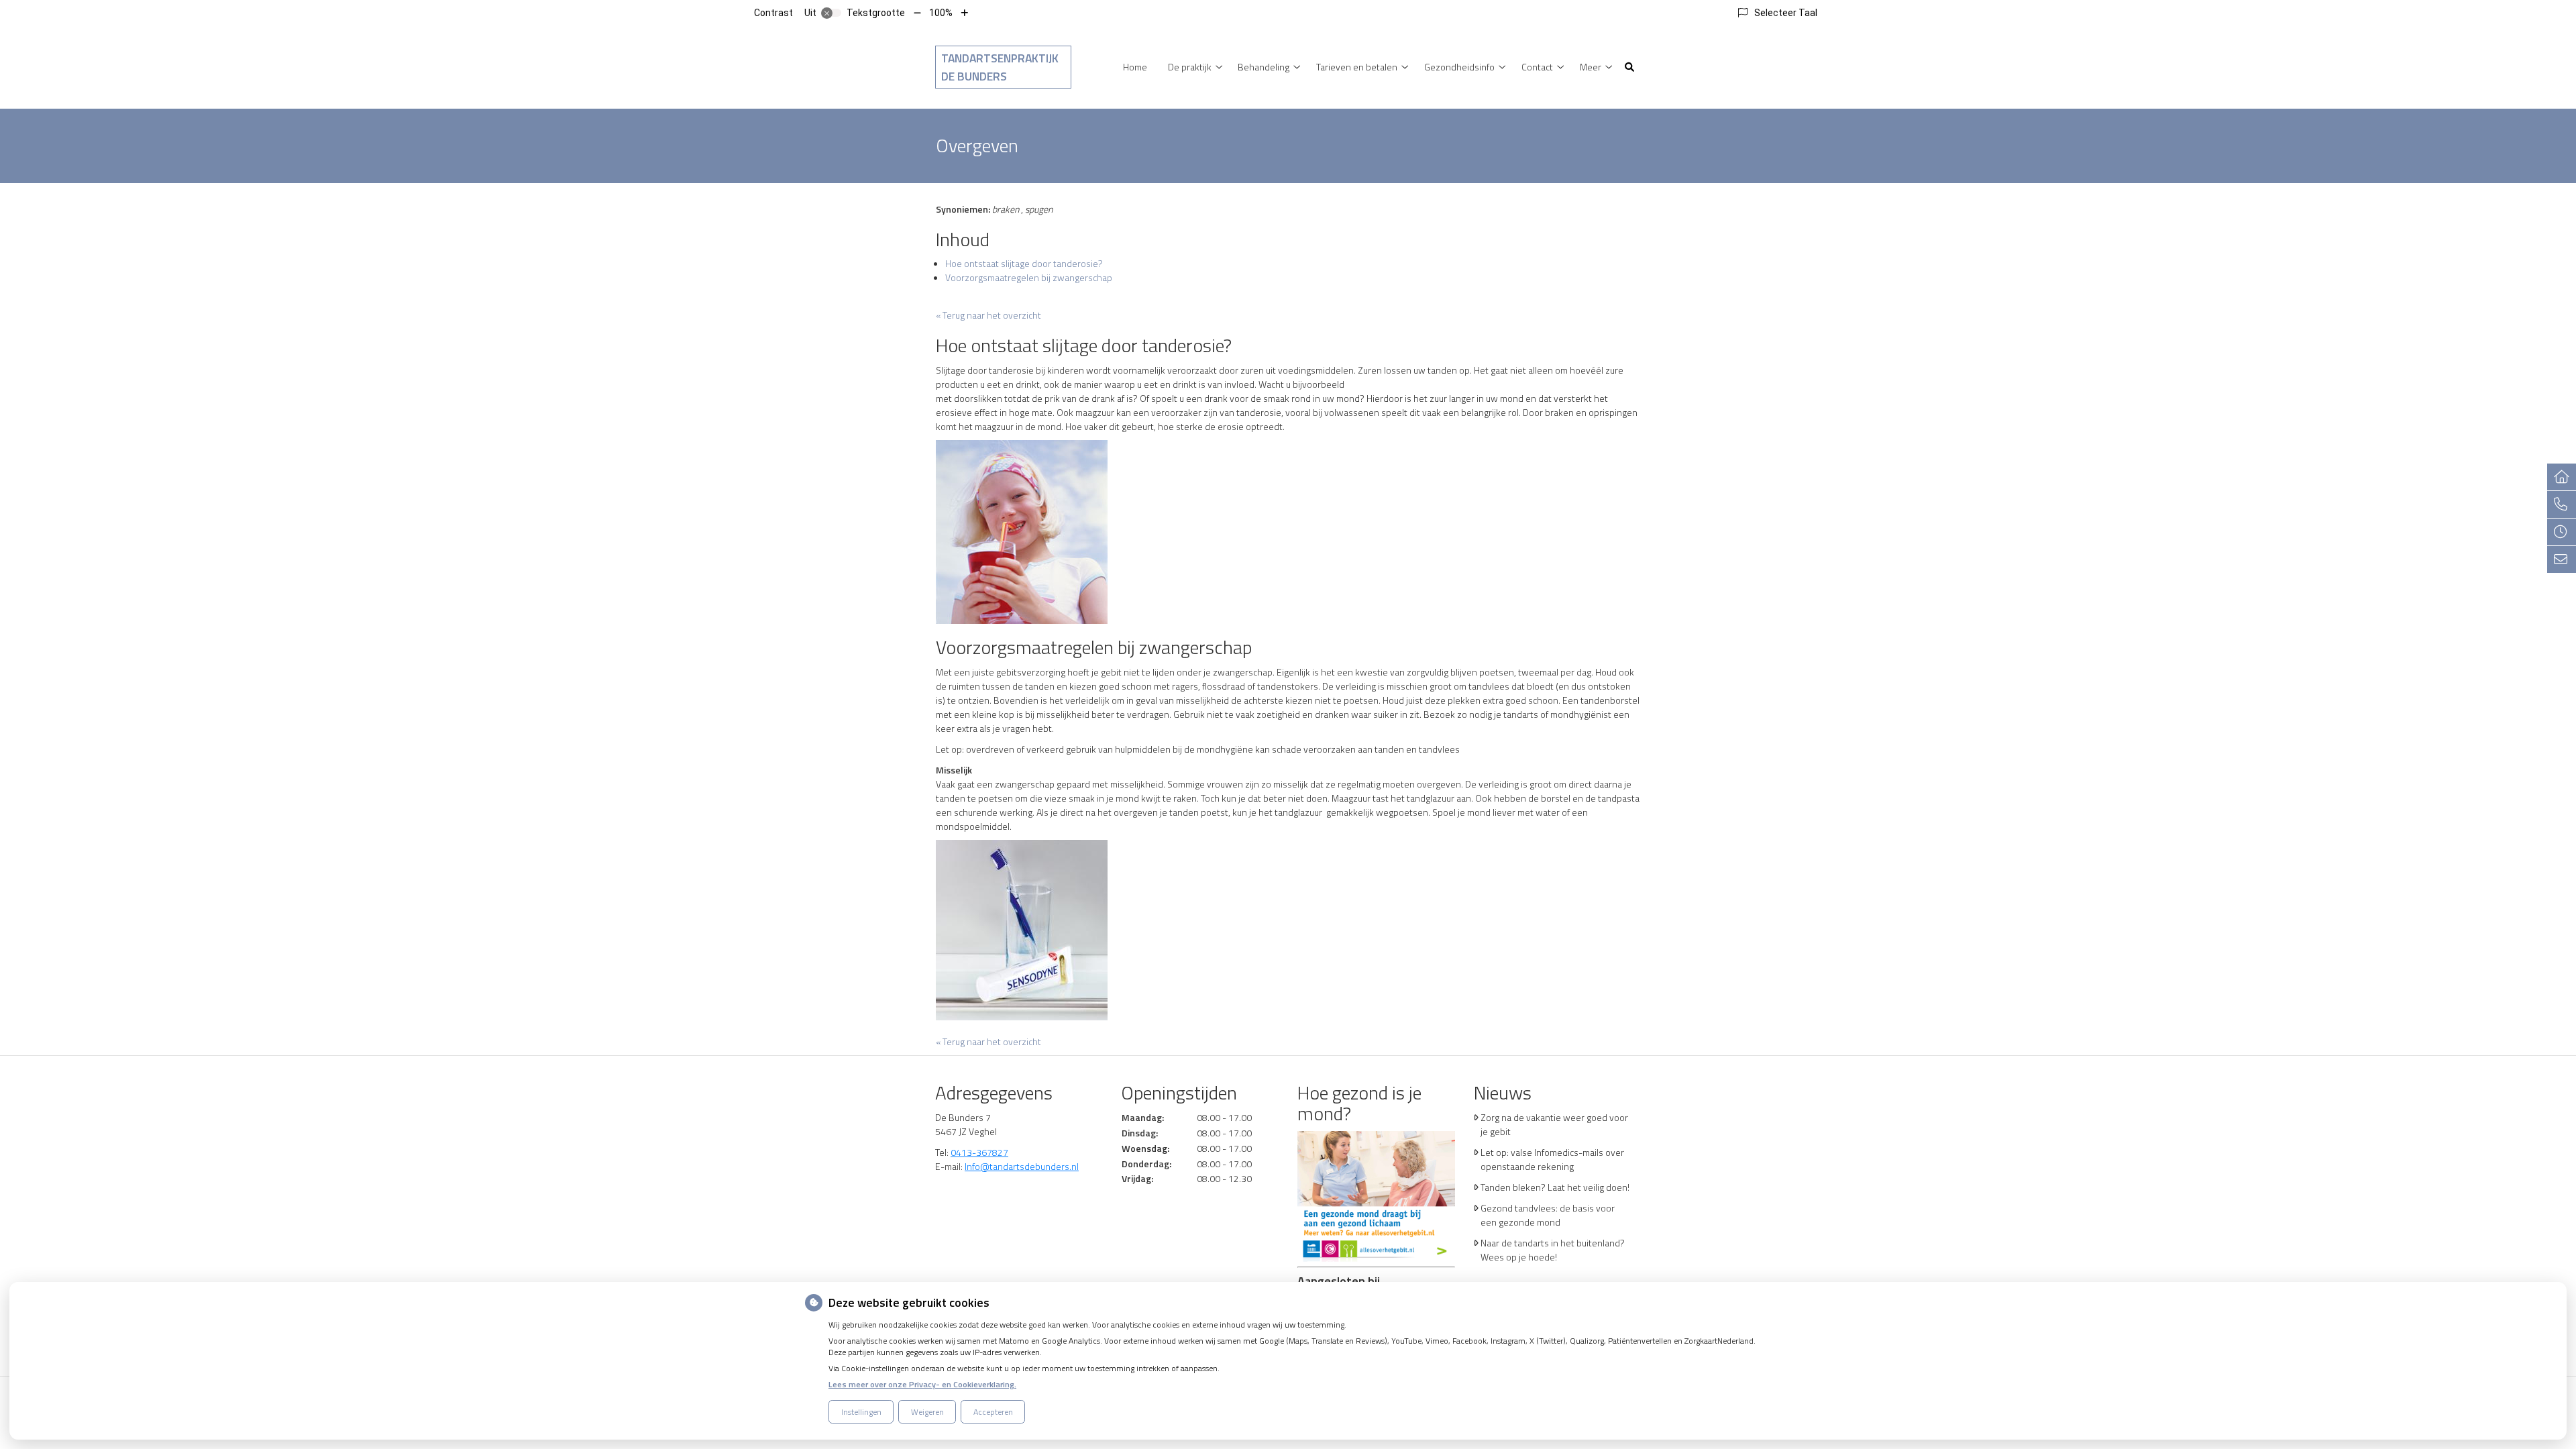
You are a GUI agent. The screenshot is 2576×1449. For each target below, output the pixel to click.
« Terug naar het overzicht (988, 315)
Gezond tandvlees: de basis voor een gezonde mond (1548, 1215)
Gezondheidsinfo (1459, 67)
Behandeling (1264, 67)
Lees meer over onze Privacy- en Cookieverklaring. (922, 1384)
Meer (1591, 67)
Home (1135, 67)
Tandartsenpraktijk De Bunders (1000, 67)
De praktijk (1190, 67)
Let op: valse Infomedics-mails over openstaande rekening (1552, 1159)
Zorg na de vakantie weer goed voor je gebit (1554, 1124)
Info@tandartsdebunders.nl (1022, 1166)
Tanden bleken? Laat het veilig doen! (1555, 1187)
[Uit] (831, 13)
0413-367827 (979, 1152)
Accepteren (993, 1412)
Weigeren (927, 1412)
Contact (1537, 67)
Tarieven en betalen (1357, 67)
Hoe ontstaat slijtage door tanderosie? (1024, 263)
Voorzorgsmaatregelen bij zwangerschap (1029, 277)
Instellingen (861, 1412)
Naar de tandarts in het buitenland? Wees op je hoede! (1553, 1250)
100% (941, 13)
